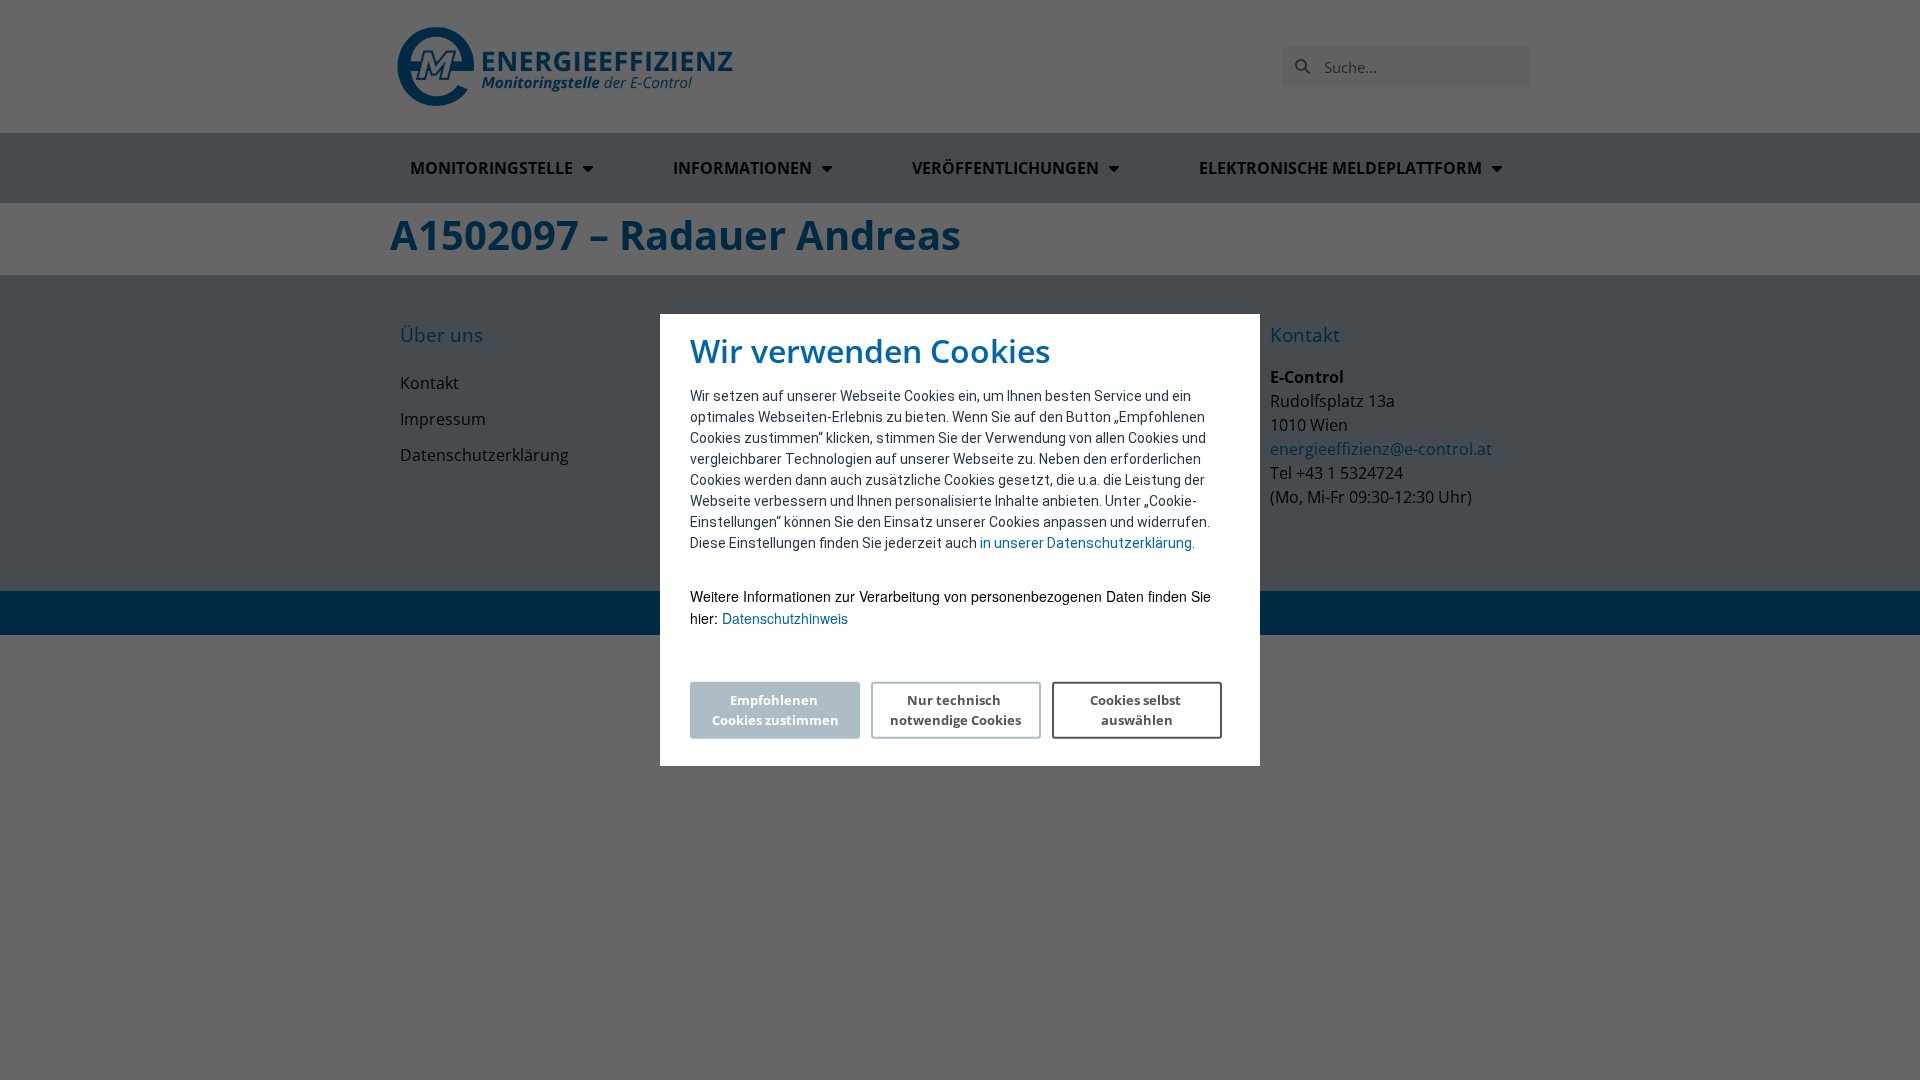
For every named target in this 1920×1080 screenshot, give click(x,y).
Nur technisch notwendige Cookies (955, 710)
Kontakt (429, 383)
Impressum (443, 419)
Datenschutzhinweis (785, 618)
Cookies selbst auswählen (1137, 710)
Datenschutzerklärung (484, 455)
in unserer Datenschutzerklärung (1086, 543)
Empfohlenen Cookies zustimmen (775, 710)
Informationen (742, 168)
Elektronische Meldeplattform (1340, 168)
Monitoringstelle (491, 168)
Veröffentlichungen (1005, 168)
